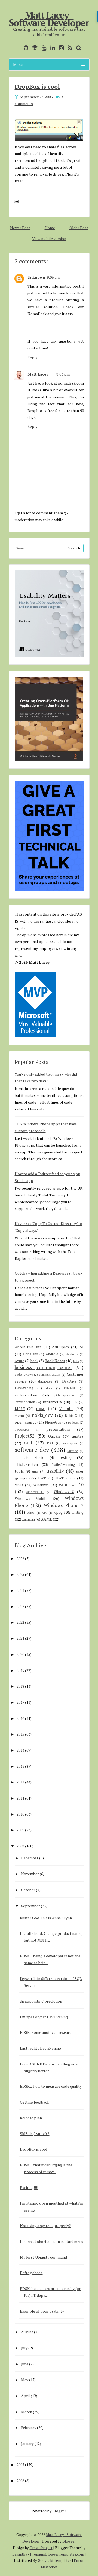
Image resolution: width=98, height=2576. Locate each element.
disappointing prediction (41, 2001)
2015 (20, 1734)
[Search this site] (77, 48)
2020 (20, 1654)
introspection (25, 1402)
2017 (20, 1702)
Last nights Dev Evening (40, 2048)
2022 (20, 1622)
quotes (78, 1436)
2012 (20, 1782)
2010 (20, 1814)
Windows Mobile (31, 1498)
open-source (26, 1422)
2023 (20, 1606)
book (34, 1361)
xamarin (28, 1519)
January (27, 2444)
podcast (73, 1422)
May (25, 2380)
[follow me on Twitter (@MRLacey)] (18, 48)
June (25, 2364)
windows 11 (35, 1492)
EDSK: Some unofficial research (47, 2032)
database (45, 1381)
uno (35, 1471)
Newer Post (20, 228)
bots (76, 1361)
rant (28, 1443)
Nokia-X (71, 1416)
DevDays (69, 1381)
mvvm (19, 1416)
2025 (20, 1574)
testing (65, 1457)
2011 (20, 1798)
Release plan (31, 2118)
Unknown (36, 277)
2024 (20, 1590)
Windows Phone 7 (64, 1505)
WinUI (31, 1513)
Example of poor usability (42, 2311)
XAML (47, 1519)
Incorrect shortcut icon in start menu (52, 2241)
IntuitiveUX (52, 1402)
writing (78, 1512)
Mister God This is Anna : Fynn (46, 1918)
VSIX (19, 1485)
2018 (20, 1686)
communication (50, 1375)
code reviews (24, 1375)
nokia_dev (42, 1415)
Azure (19, 1361)
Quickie (54, 1436)
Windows (41, 1485)
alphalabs (30, 1354)
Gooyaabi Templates (55, 2560)
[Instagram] (60, 48)
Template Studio (30, 1458)
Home (50, 228)
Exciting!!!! (29, 2187)
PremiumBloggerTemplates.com (57, 2554)
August (27, 2332)
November (30, 1874)
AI (82, 1347)
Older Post (79, 228)
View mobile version (49, 239)
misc (41, 1408)
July (24, 2348)
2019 (20, 1670)
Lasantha (20, 2554)
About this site (28, 1347)
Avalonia (72, 1354)
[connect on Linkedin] (51, 48)
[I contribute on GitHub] (25, 48)
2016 (20, 1718)
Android (52, 1354)
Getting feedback (35, 2102)
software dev (32, 1450)
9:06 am (53, 277)
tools (19, 1471)
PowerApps (22, 1430)
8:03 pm (63, 374)
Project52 (25, 1436)
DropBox (44, 160)
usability (55, 1471)
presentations (58, 1429)
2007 (20, 2465)
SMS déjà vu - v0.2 (35, 2134)
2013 (20, 1766)
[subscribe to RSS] (69, 48)
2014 (20, 1750)
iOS (75, 1402)
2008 (20, 1846)
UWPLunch (65, 1478)
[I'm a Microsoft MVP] (34, 48)
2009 (20, 1830)
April (25, 2396)
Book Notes (55, 1361)
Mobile (66, 1408)
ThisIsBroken (26, 1464)
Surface (73, 1451)
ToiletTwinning (64, 1465)
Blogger (59, 2511)
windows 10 (71, 1485)
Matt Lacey (38, 374)
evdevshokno (26, 1395)
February (29, 2428)
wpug (58, 1512)
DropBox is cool (37, 86)
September (30, 1906)
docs (49, 1388)
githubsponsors (64, 1395)
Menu (18, 64)
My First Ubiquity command (43, 2257)
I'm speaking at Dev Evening (44, 2017)
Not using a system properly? (45, 2226)
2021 (20, 1638)
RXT (50, 1443)
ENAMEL (70, 1388)
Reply (33, 357)
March (27, 2412)
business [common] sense (43, 1367)
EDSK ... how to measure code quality (51, 2086)
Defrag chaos (31, 2273)
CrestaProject (41, 2548)
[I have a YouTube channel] (43, 48)
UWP (42, 1478)
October (28, 1890)
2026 (20, 1559)
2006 (20, 2481)
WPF (44, 1513)
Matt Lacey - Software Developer (49, 19)
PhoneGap (53, 1422)
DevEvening (24, 1388)
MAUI (20, 1409)
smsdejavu (70, 1443)
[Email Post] (15, 201)
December (30, 1858)
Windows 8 (64, 1492)
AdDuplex (61, 1347)
